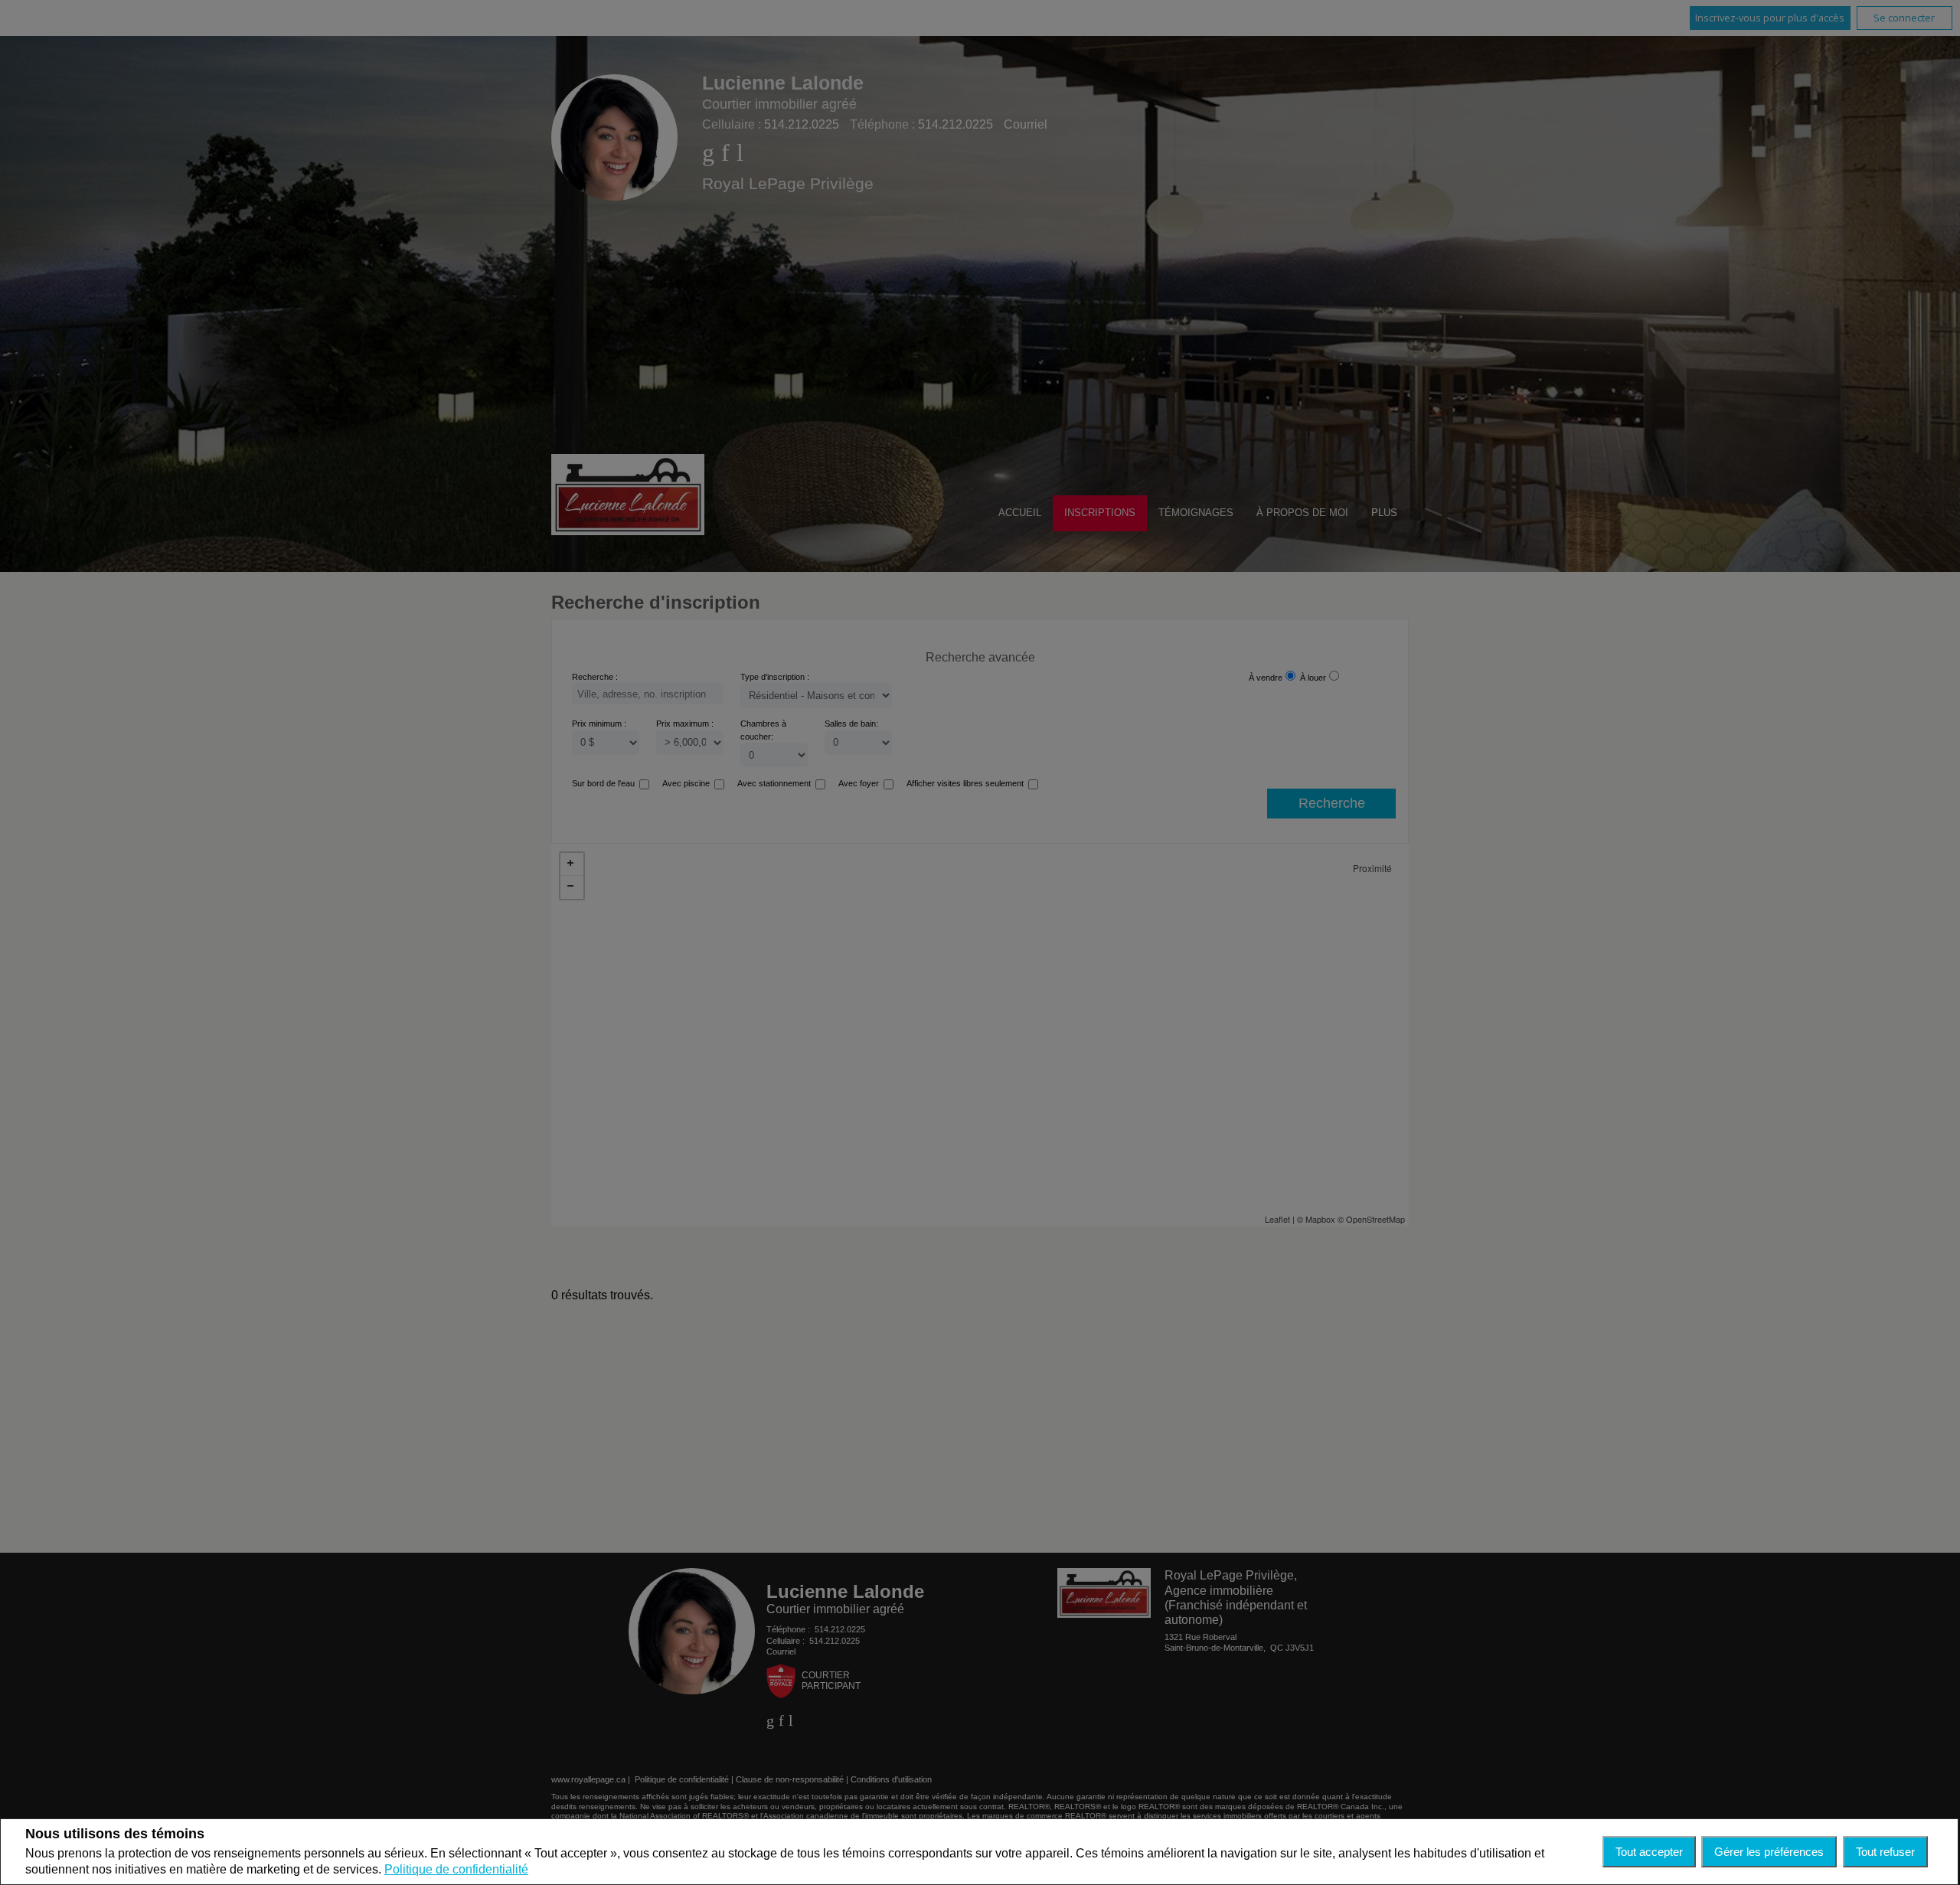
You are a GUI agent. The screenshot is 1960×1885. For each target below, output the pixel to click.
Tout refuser (1885, 1852)
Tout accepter (1649, 1852)
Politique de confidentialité (456, 1869)
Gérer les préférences (1769, 1852)
